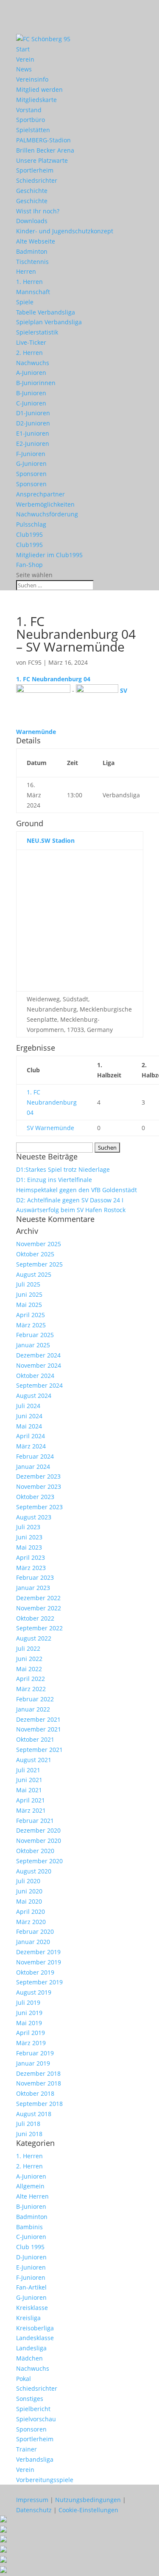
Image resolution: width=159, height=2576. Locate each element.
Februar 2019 (35, 2053)
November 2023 (39, 1486)
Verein (25, 59)
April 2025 (31, 1315)
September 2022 (39, 1628)
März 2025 (31, 1325)
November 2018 (39, 2083)
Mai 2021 (29, 1790)
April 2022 (31, 1679)
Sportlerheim (35, 170)
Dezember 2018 (38, 2073)
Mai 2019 (29, 2023)
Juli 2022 (28, 1648)
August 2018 (34, 2114)
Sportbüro (31, 120)
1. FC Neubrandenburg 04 (52, 1102)
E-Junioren (31, 2267)
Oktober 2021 (35, 1739)
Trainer (26, 2449)
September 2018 (39, 2104)
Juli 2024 (28, 1406)
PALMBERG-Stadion (43, 140)
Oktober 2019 (35, 1972)
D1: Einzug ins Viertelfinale (54, 1180)
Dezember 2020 (38, 1830)
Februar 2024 (35, 1456)
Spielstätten (33, 130)
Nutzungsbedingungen (88, 2500)
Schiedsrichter (37, 180)
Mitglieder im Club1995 (49, 555)
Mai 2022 (29, 1669)
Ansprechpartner (40, 494)
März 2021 (31, 1810)
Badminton (32, 251)
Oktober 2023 (35, 1497)
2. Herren (29, 353)
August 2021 (34, 1760)
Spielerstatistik (37, 332)
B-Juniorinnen (36, 383)
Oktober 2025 (35, 1254)
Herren (26, 271)
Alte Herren (32, 2196)
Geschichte (32, 191)
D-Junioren (31, 2257)
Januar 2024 (33, 1467)
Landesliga (31, 2348)
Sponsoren (31, 474)
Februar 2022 (35, 1699)
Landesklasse (35, 2338)
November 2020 (39, 1841)
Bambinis (29, 2227)
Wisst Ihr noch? (38, 211)
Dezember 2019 (38, 1952)
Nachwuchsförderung (47, 514)
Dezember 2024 (38, 1355)
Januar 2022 (33, 1709)
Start (23, 49)
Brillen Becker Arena (45, 150)
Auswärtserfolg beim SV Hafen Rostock (71, 1210)
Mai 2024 (29, 1426)
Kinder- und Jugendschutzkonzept (65, 231)
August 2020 (34, 1871)
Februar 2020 (35, 1931)
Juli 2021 (28, 1770)
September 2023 (39, 1507)
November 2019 (39, 1962)
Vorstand (29, 110)
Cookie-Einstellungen (88, 2510)
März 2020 (31, 1922)
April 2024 (31, 1436)
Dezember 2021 (38, 1719)
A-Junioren (31, 373)
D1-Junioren (33, 413)
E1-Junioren (33, 433)
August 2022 (34, 1638)
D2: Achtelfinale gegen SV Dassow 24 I (70, 1200)
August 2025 (34, 1274)
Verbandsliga (35, 2459)
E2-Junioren (33, 444)
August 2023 (34, 1517)
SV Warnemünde (50, 1128)
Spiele (25, 302)
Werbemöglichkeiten (45, 504)
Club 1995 (30, 2247)
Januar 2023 (33, 1588)
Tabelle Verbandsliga (46, 312)
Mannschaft (33, 292)
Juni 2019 (29, 2013)
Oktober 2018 (35, 2093)
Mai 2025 (29, 1305)
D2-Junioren (33, 423)
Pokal (24, 2379)
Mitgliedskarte (36, 100)
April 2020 (31, 1911)
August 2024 (34, 1396)
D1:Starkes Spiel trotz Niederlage (63, 1169)
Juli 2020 (28, 1881)
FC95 (35, 662)
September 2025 (39, 1264)
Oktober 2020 (35, 1851)
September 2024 (39, 1385)
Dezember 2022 (38, 1598)
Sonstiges (30, 2399)
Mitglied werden (39, 89)
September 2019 (39, 1982)
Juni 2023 (29, 1537)
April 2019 (31, 2033)
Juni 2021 (29, 1780)
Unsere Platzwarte (42, 160)
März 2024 (31, 1446)
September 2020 (39, 1861)
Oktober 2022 (35, 1618)
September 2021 (39, 1750)
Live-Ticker (31, 342)
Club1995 (29, 534)
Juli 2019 (28, 2002)
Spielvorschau (36, 2419)
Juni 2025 (29, 1294)
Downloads (32, 221)
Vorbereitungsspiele (45, 2480)
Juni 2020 (29, 1891)
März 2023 (31, 1568)
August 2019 (34, 1992)
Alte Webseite (36, 241)
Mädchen (29, 2358)
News (24, 69)
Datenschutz (34, 2510)
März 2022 (31, 1689)
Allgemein (30, 2186)
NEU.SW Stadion (51, 840)
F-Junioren (31, 454)
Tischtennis (32, 262)
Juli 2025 (28, 1284)
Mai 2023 (29, 1547)
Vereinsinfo (32, 79)
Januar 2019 (33, 2063)
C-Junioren (31, 403)
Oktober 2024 (35, 1376)
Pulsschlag (31, 524)
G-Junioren (31, 463)
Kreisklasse (32, 2308)
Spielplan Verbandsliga (49, 322)
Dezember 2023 (38, 1476)
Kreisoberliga (35, 2328)
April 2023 (31, 1557)
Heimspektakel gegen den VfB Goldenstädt (77, 1190)
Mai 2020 (29, 1901)
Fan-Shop (29, 565)
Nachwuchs (33, 363)
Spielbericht (33, 2409)
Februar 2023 (35, 1577)
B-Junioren (31, 393)
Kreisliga (28, 2318)
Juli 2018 (28, 2124)
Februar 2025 (35, 1335)
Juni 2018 (29, 2134)
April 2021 (31, 1800)
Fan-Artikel (31, 2287)
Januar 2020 (33, 1942)
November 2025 (39, 1244)
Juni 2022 (29, 1659)
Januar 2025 (33, 1345)
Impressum (32, 2500)
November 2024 (39, 1365)
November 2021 (39, 1729)
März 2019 (31, 2043)
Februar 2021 (35, 1821)
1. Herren (29, 282)
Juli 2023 (28, 1527)
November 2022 (39, 1608)
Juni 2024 (29, 1416)
